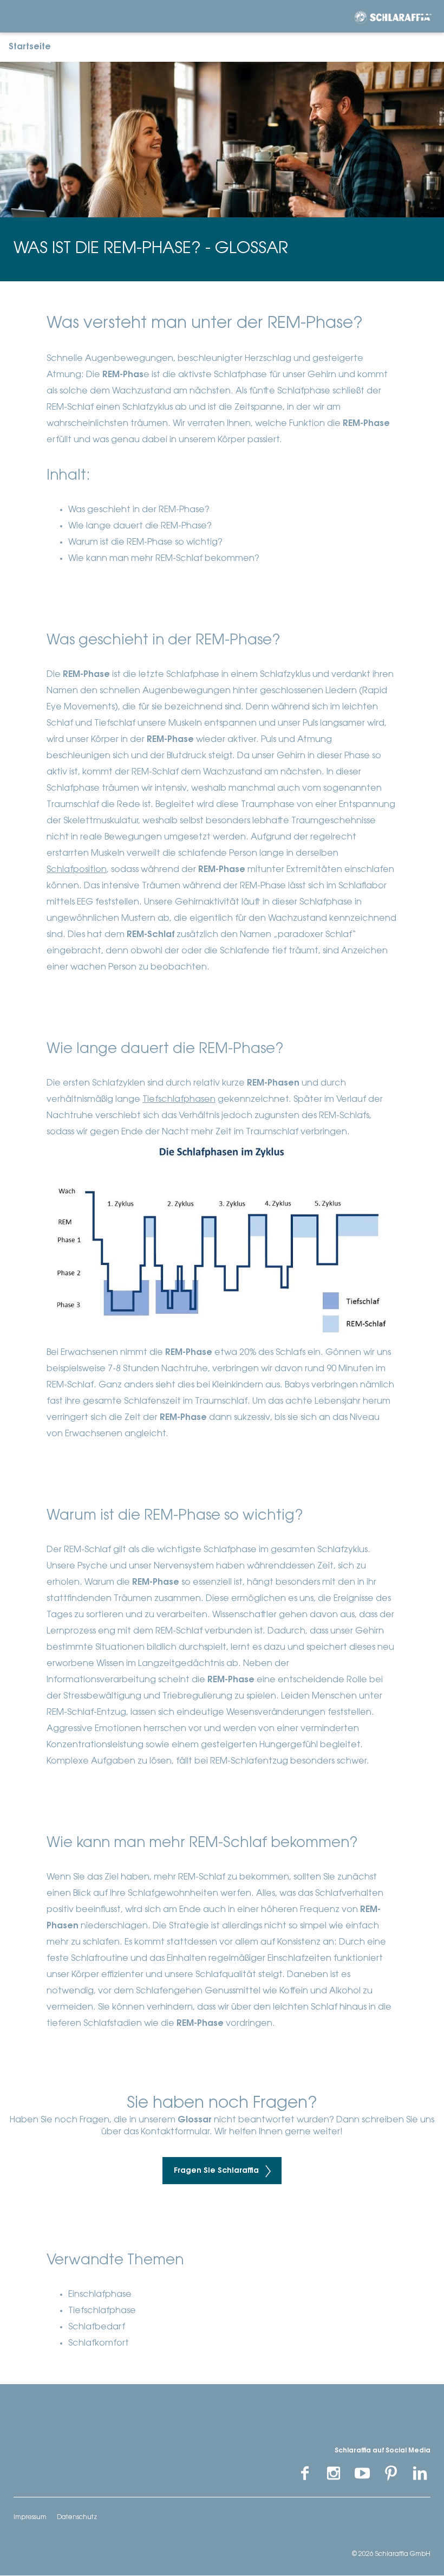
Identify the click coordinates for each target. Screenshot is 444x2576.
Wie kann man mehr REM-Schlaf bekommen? (164, 559)
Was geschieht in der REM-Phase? (139, 510)
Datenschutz (77, 2517)
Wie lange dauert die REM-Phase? (140, 526)
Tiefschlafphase (102, 2311)
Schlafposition (77, 870)
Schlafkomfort (99, 2343)
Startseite (30, 47)
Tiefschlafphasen (179, 1100)
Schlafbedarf (97, 2327)
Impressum (30, 2517)
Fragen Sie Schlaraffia (217, 2171)
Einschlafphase (100, 2295)
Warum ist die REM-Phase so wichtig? (145, 543)
